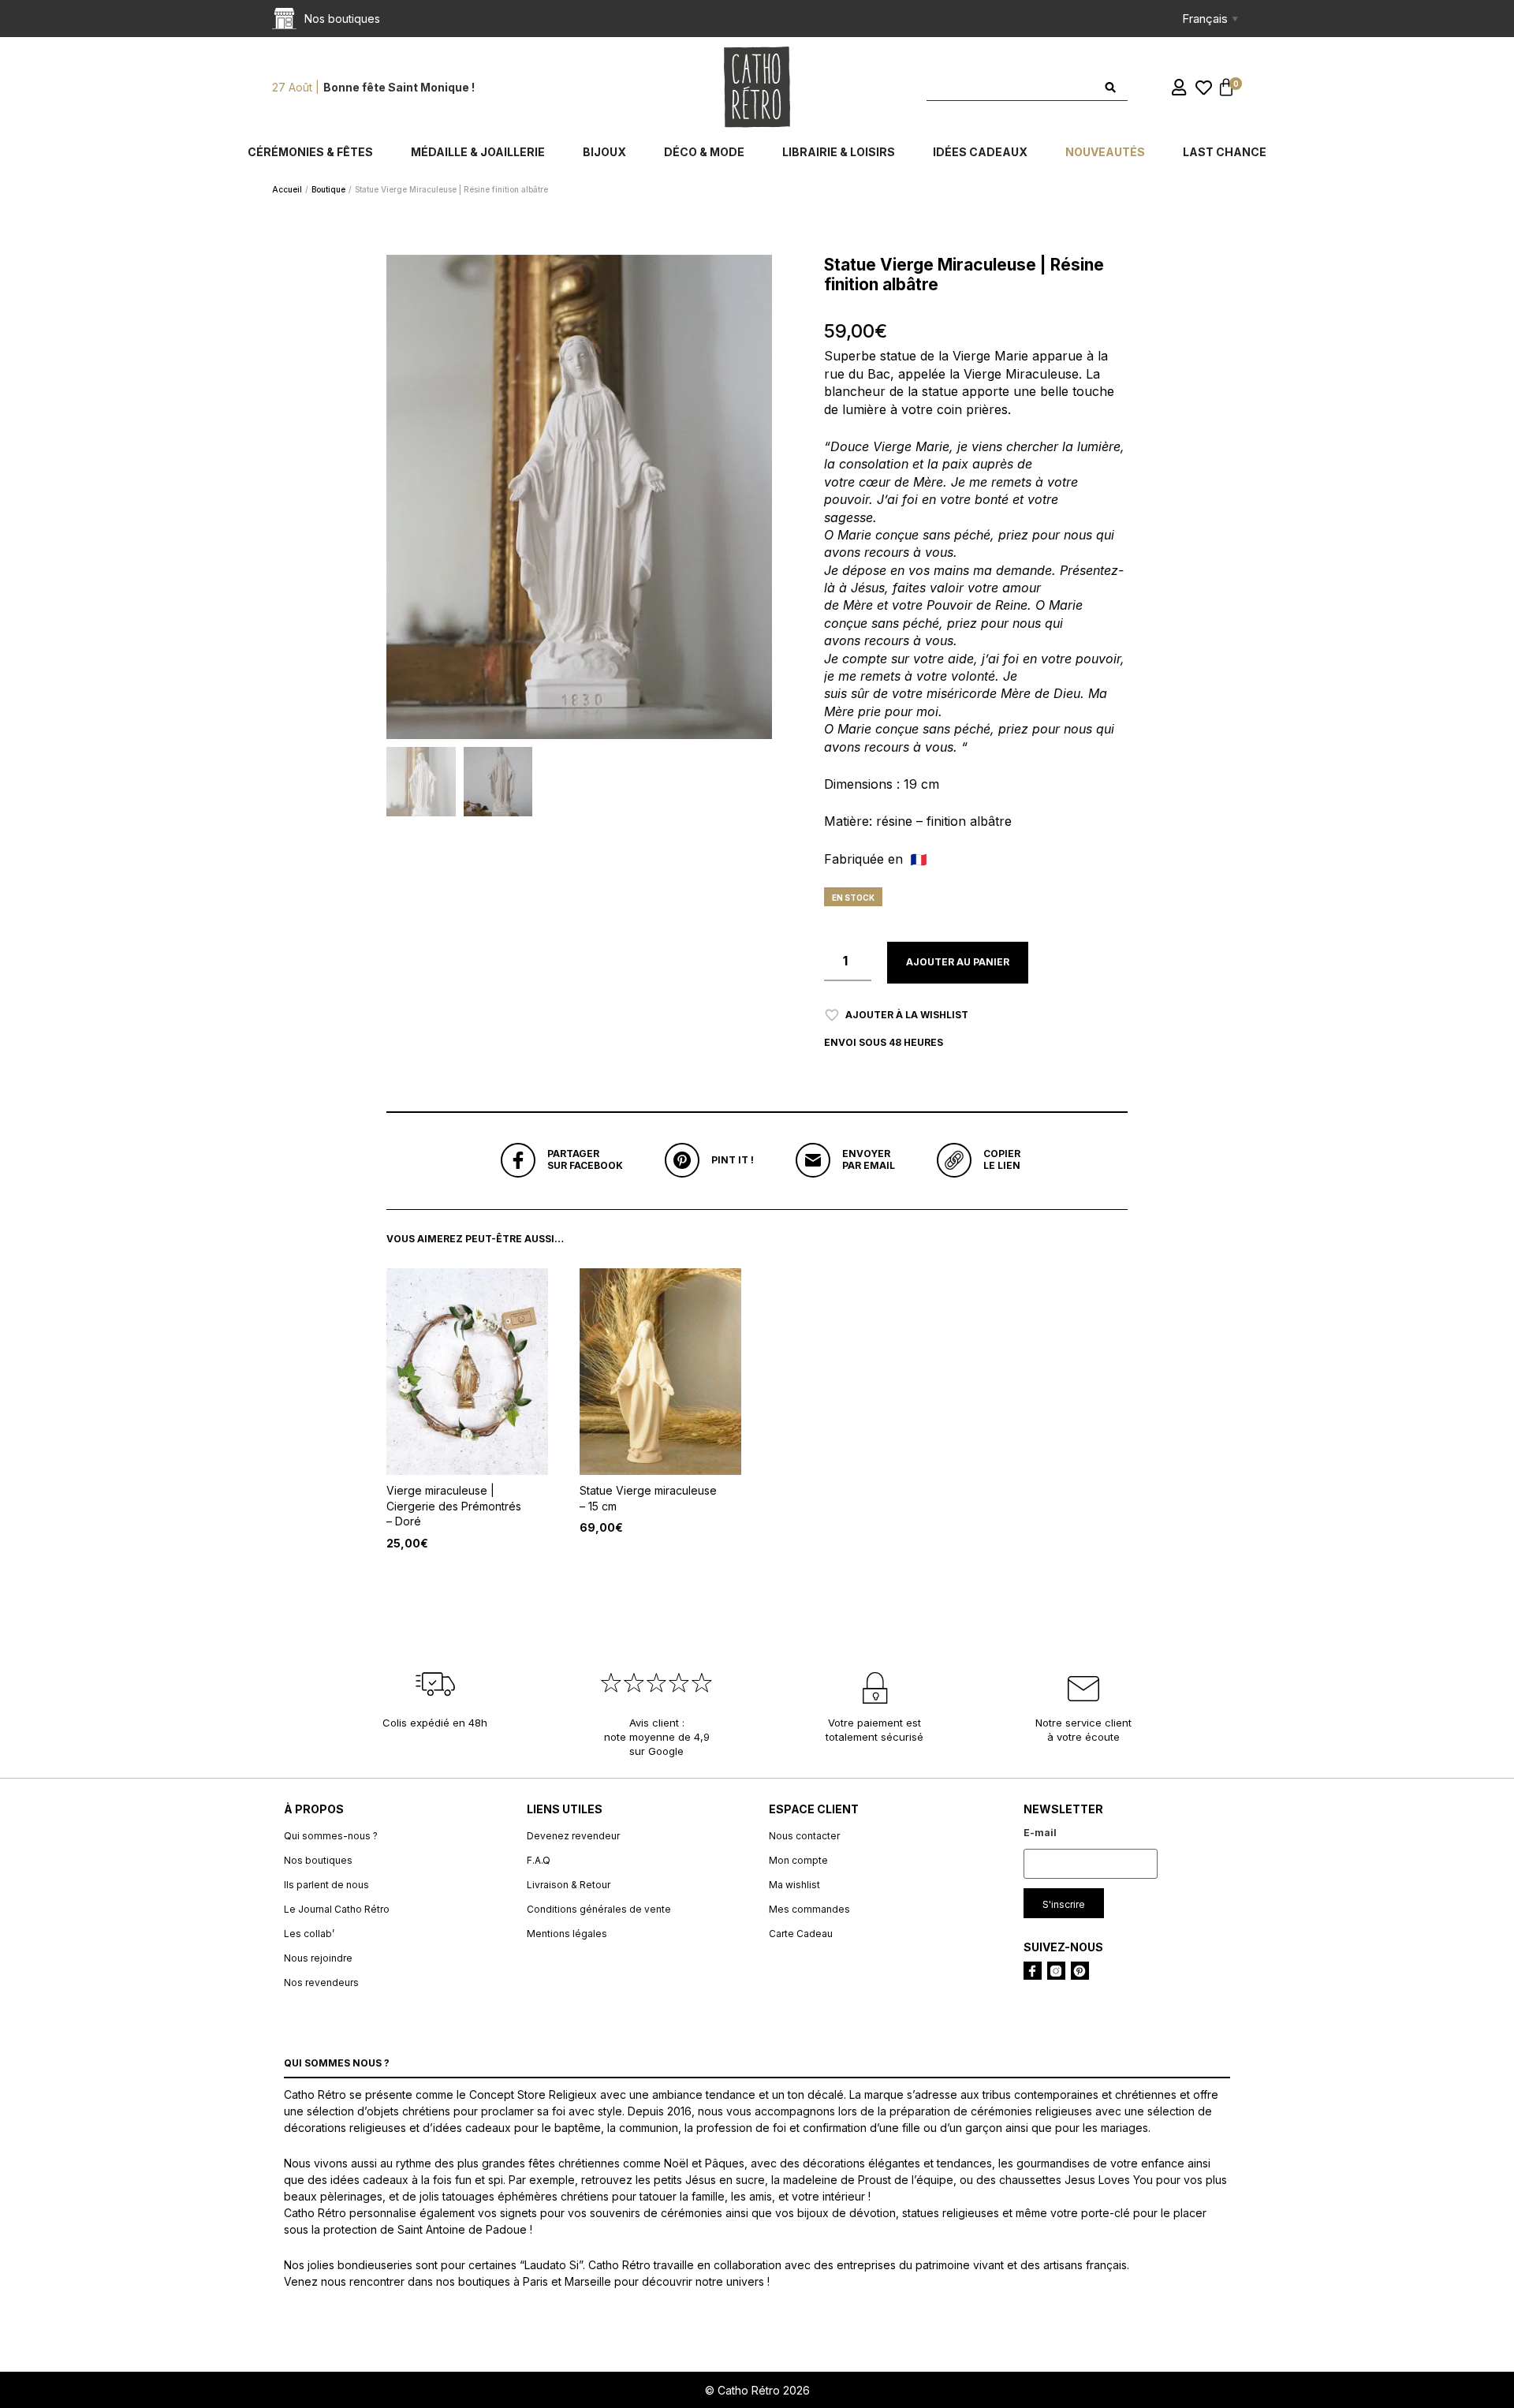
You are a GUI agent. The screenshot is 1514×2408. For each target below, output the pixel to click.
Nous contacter (804, 1836)
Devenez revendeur (573, 1836)
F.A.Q (539, 1860)
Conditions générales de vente (599, 1909)
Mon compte (798, 1860)
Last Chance (1225, 152)
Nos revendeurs (321, 1982)
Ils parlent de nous (326, 1885)
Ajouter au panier (958, 962)
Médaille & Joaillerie (478, 152)
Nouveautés (1105, 152)
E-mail (1040, 1833)
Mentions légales (567, 1934)
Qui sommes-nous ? (331, 1836)
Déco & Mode (704, 152)
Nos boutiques (318, 1860)
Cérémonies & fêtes (310, 152)
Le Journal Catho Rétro (337, 1909)
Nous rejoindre (318, 1958)
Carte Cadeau (801, 1934)
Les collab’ (309, 1934)
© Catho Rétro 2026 (757, 2390)
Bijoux (604, 152)
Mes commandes (809, 1909)
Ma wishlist (794, 1885)
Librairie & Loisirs (839, 152)
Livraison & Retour (569, 1885)
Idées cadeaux (980, 152)
